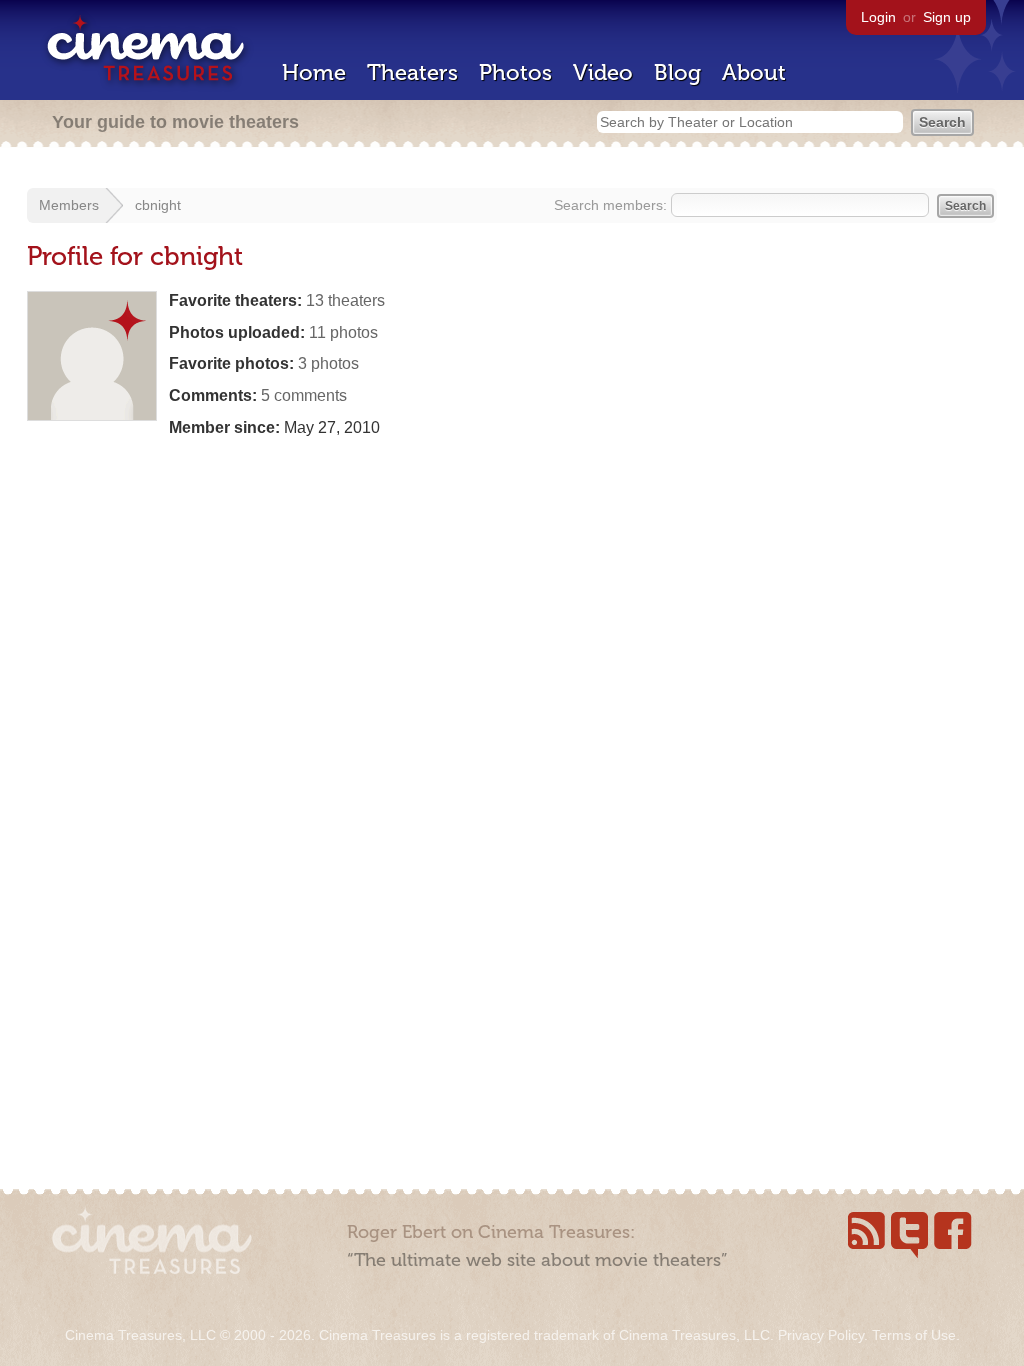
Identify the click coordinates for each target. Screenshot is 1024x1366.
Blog (677, 72)
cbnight (158, 205)
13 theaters (345, 300)
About (754, 72)
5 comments (304, 395)
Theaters (412, 72)
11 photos (343, 332)
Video (603, 72)
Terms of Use (914, 1335)
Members (69, 205)
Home (314, 72)
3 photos (328, 363)
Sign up (947, 17)
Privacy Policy (821, 1335)
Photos (515, 72)
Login (878, 17)
